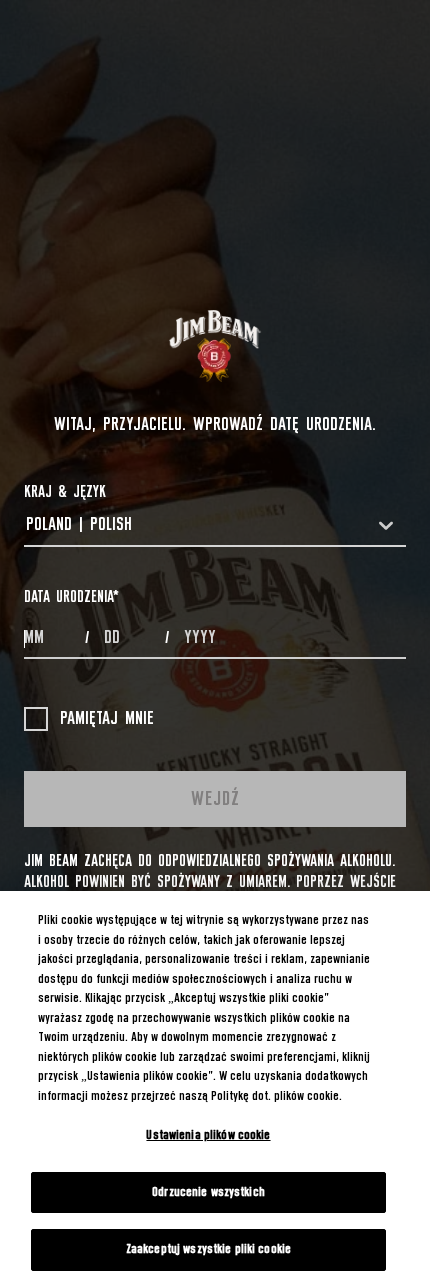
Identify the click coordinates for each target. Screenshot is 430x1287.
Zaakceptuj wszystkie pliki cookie (208, 1249)
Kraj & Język (65, 492)
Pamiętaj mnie (107, 719)
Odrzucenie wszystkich (208, 1192)
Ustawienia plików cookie (208, 1135)
